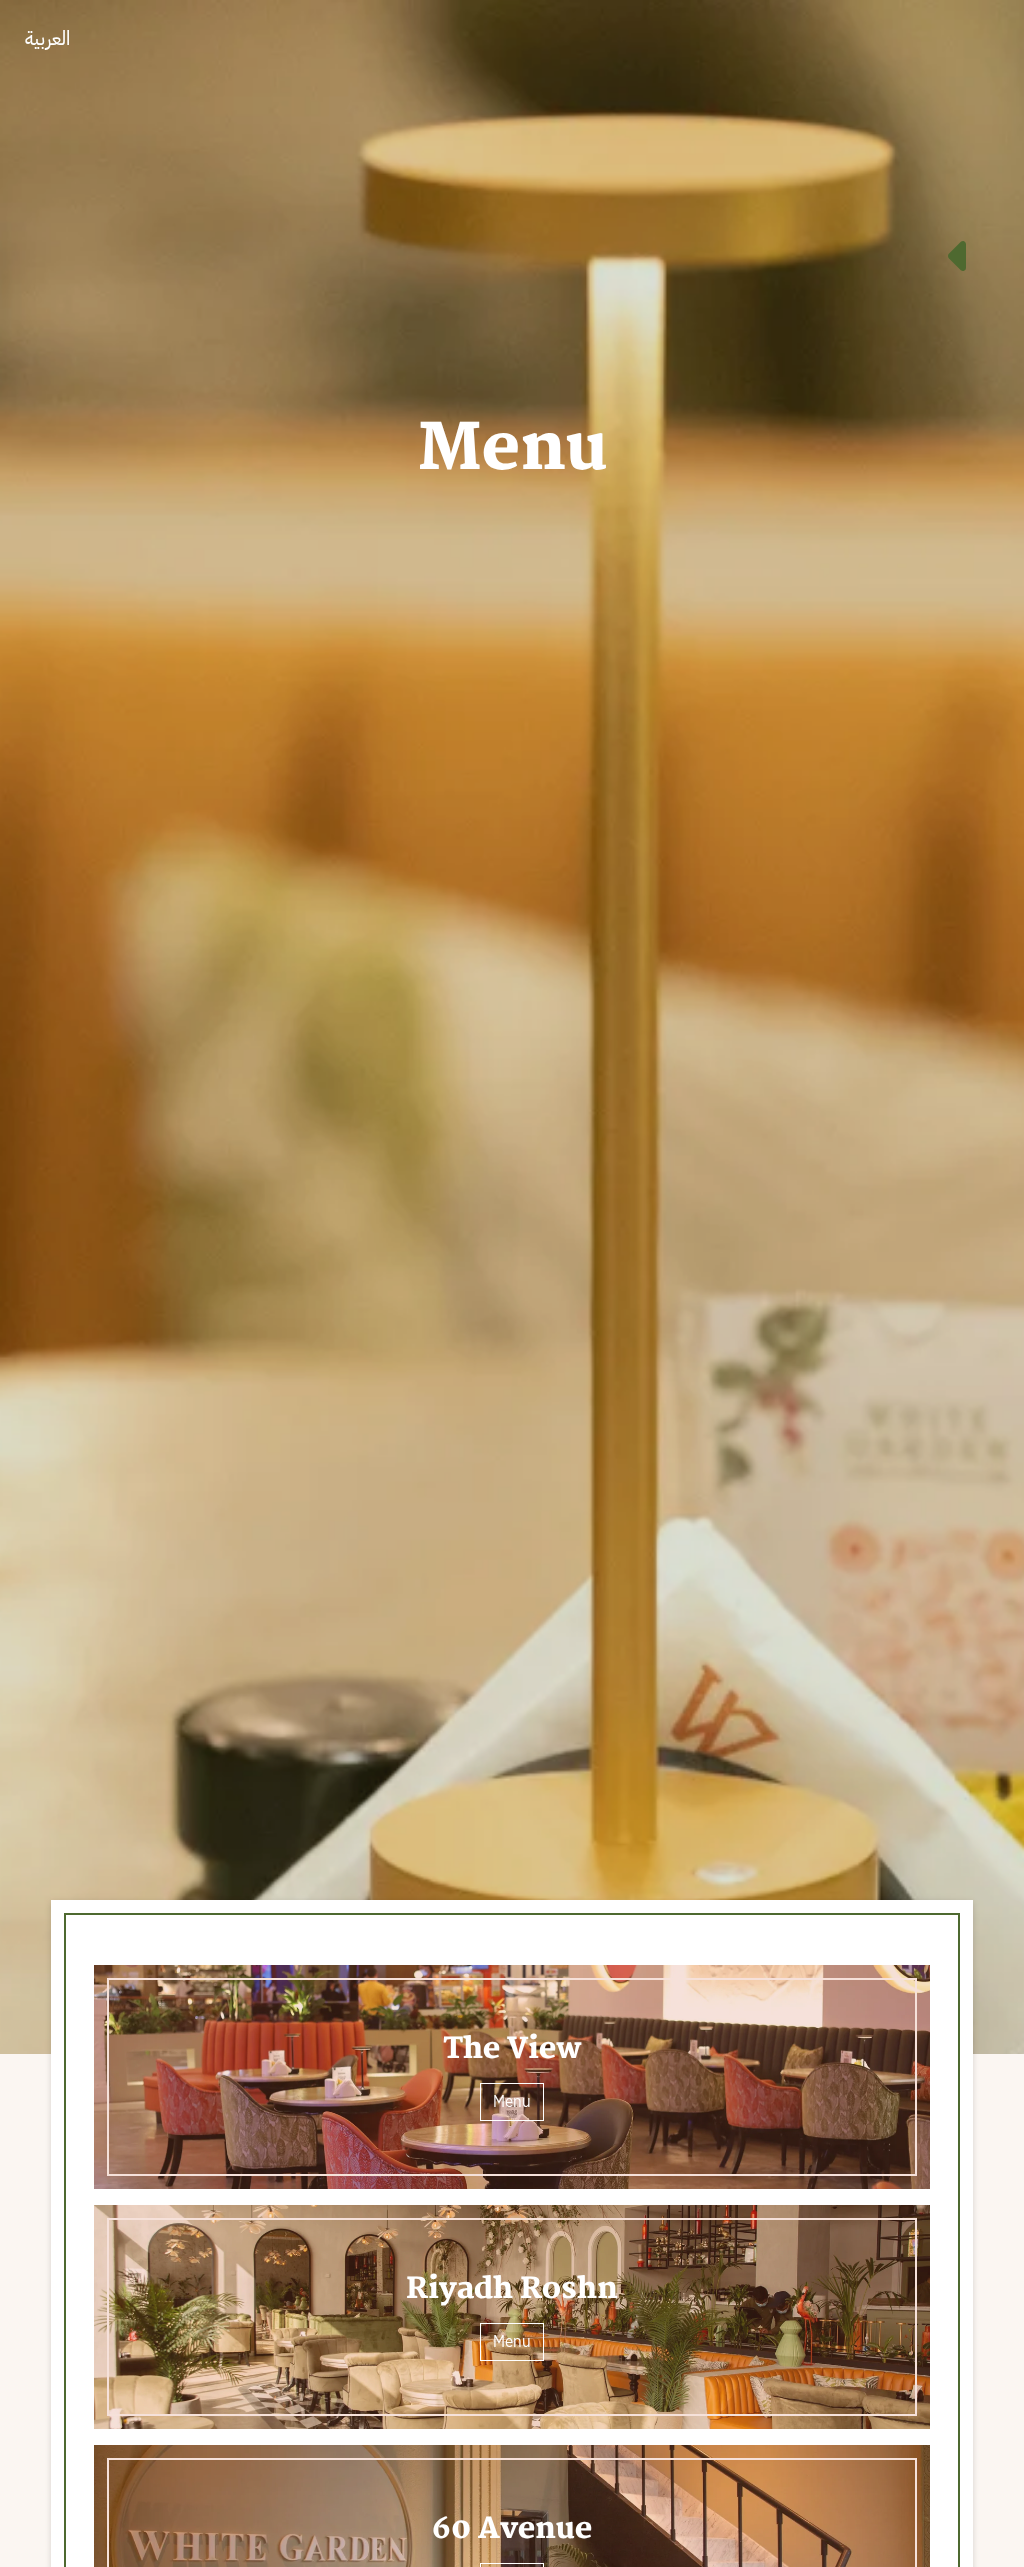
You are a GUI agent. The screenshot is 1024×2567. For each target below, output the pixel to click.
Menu (512, 2102)
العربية (47, 38)
